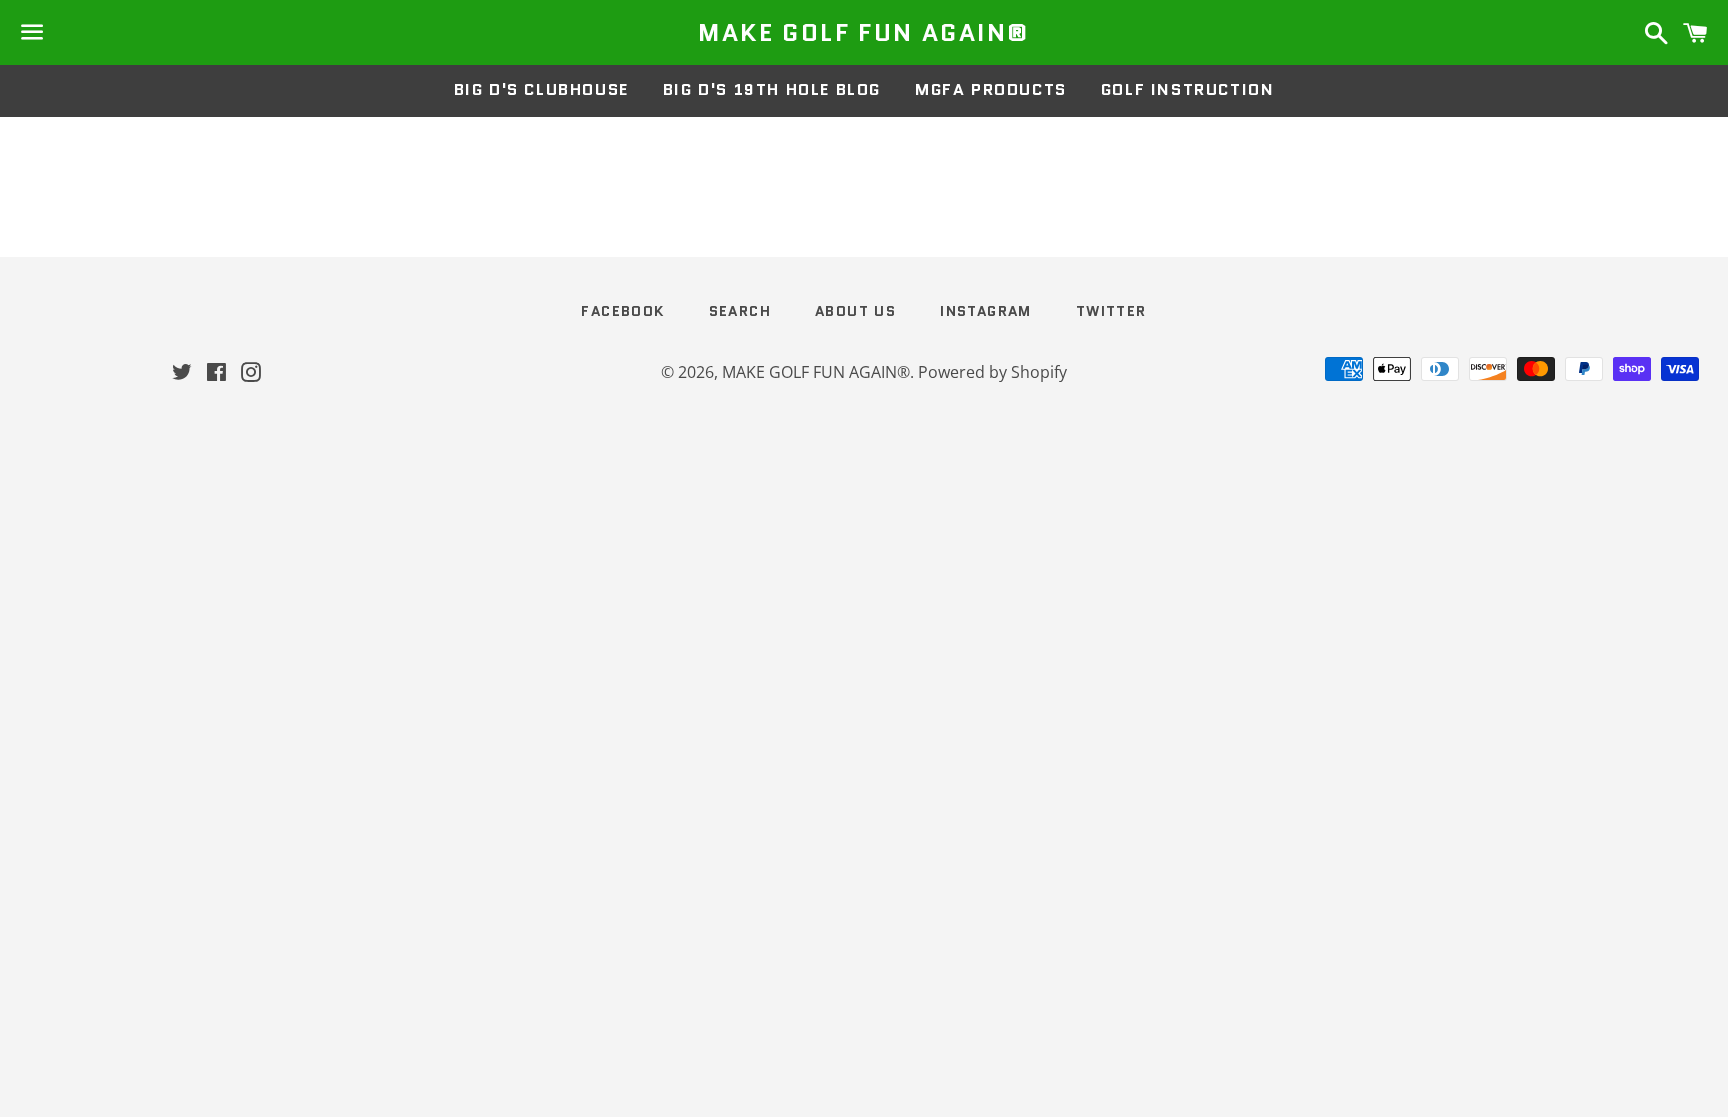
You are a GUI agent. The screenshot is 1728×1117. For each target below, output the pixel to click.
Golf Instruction (1188, 89)
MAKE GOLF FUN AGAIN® (863, 33)
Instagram (986, 311)
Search (740, 311)
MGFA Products (991, 89)
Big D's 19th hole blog (772, 89)
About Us (855, 311)
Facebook (622, 311)
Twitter (1111, 311)
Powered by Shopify (992, 372)
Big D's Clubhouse (541, 89)
